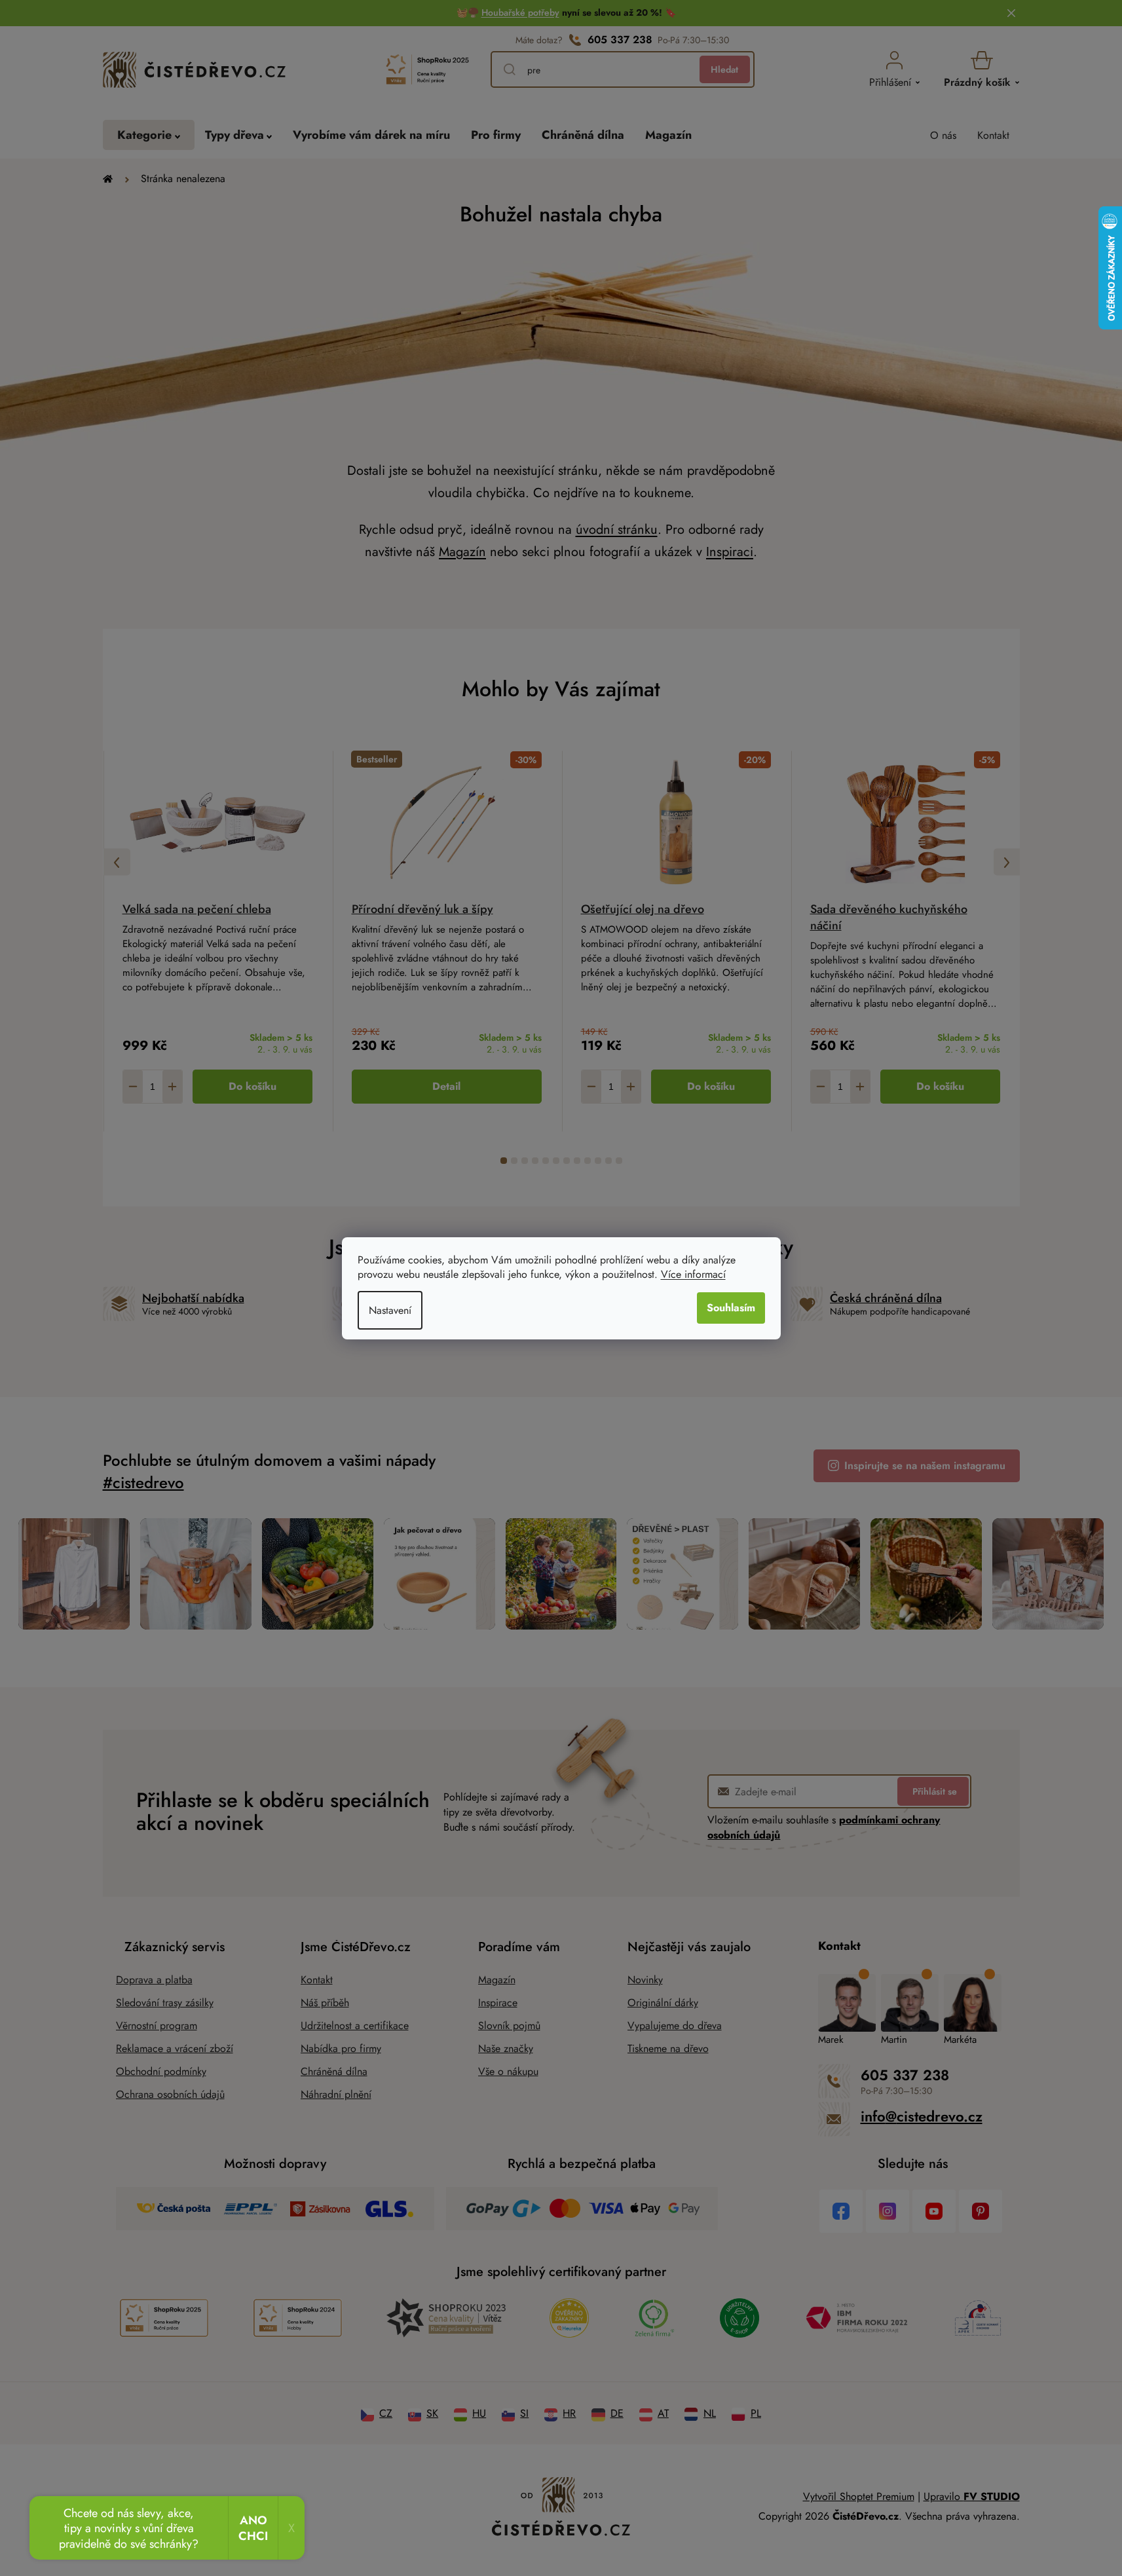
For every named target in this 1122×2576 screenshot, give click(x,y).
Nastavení (390, 1310)
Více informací (693, 1274)
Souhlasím (731, 1308)
